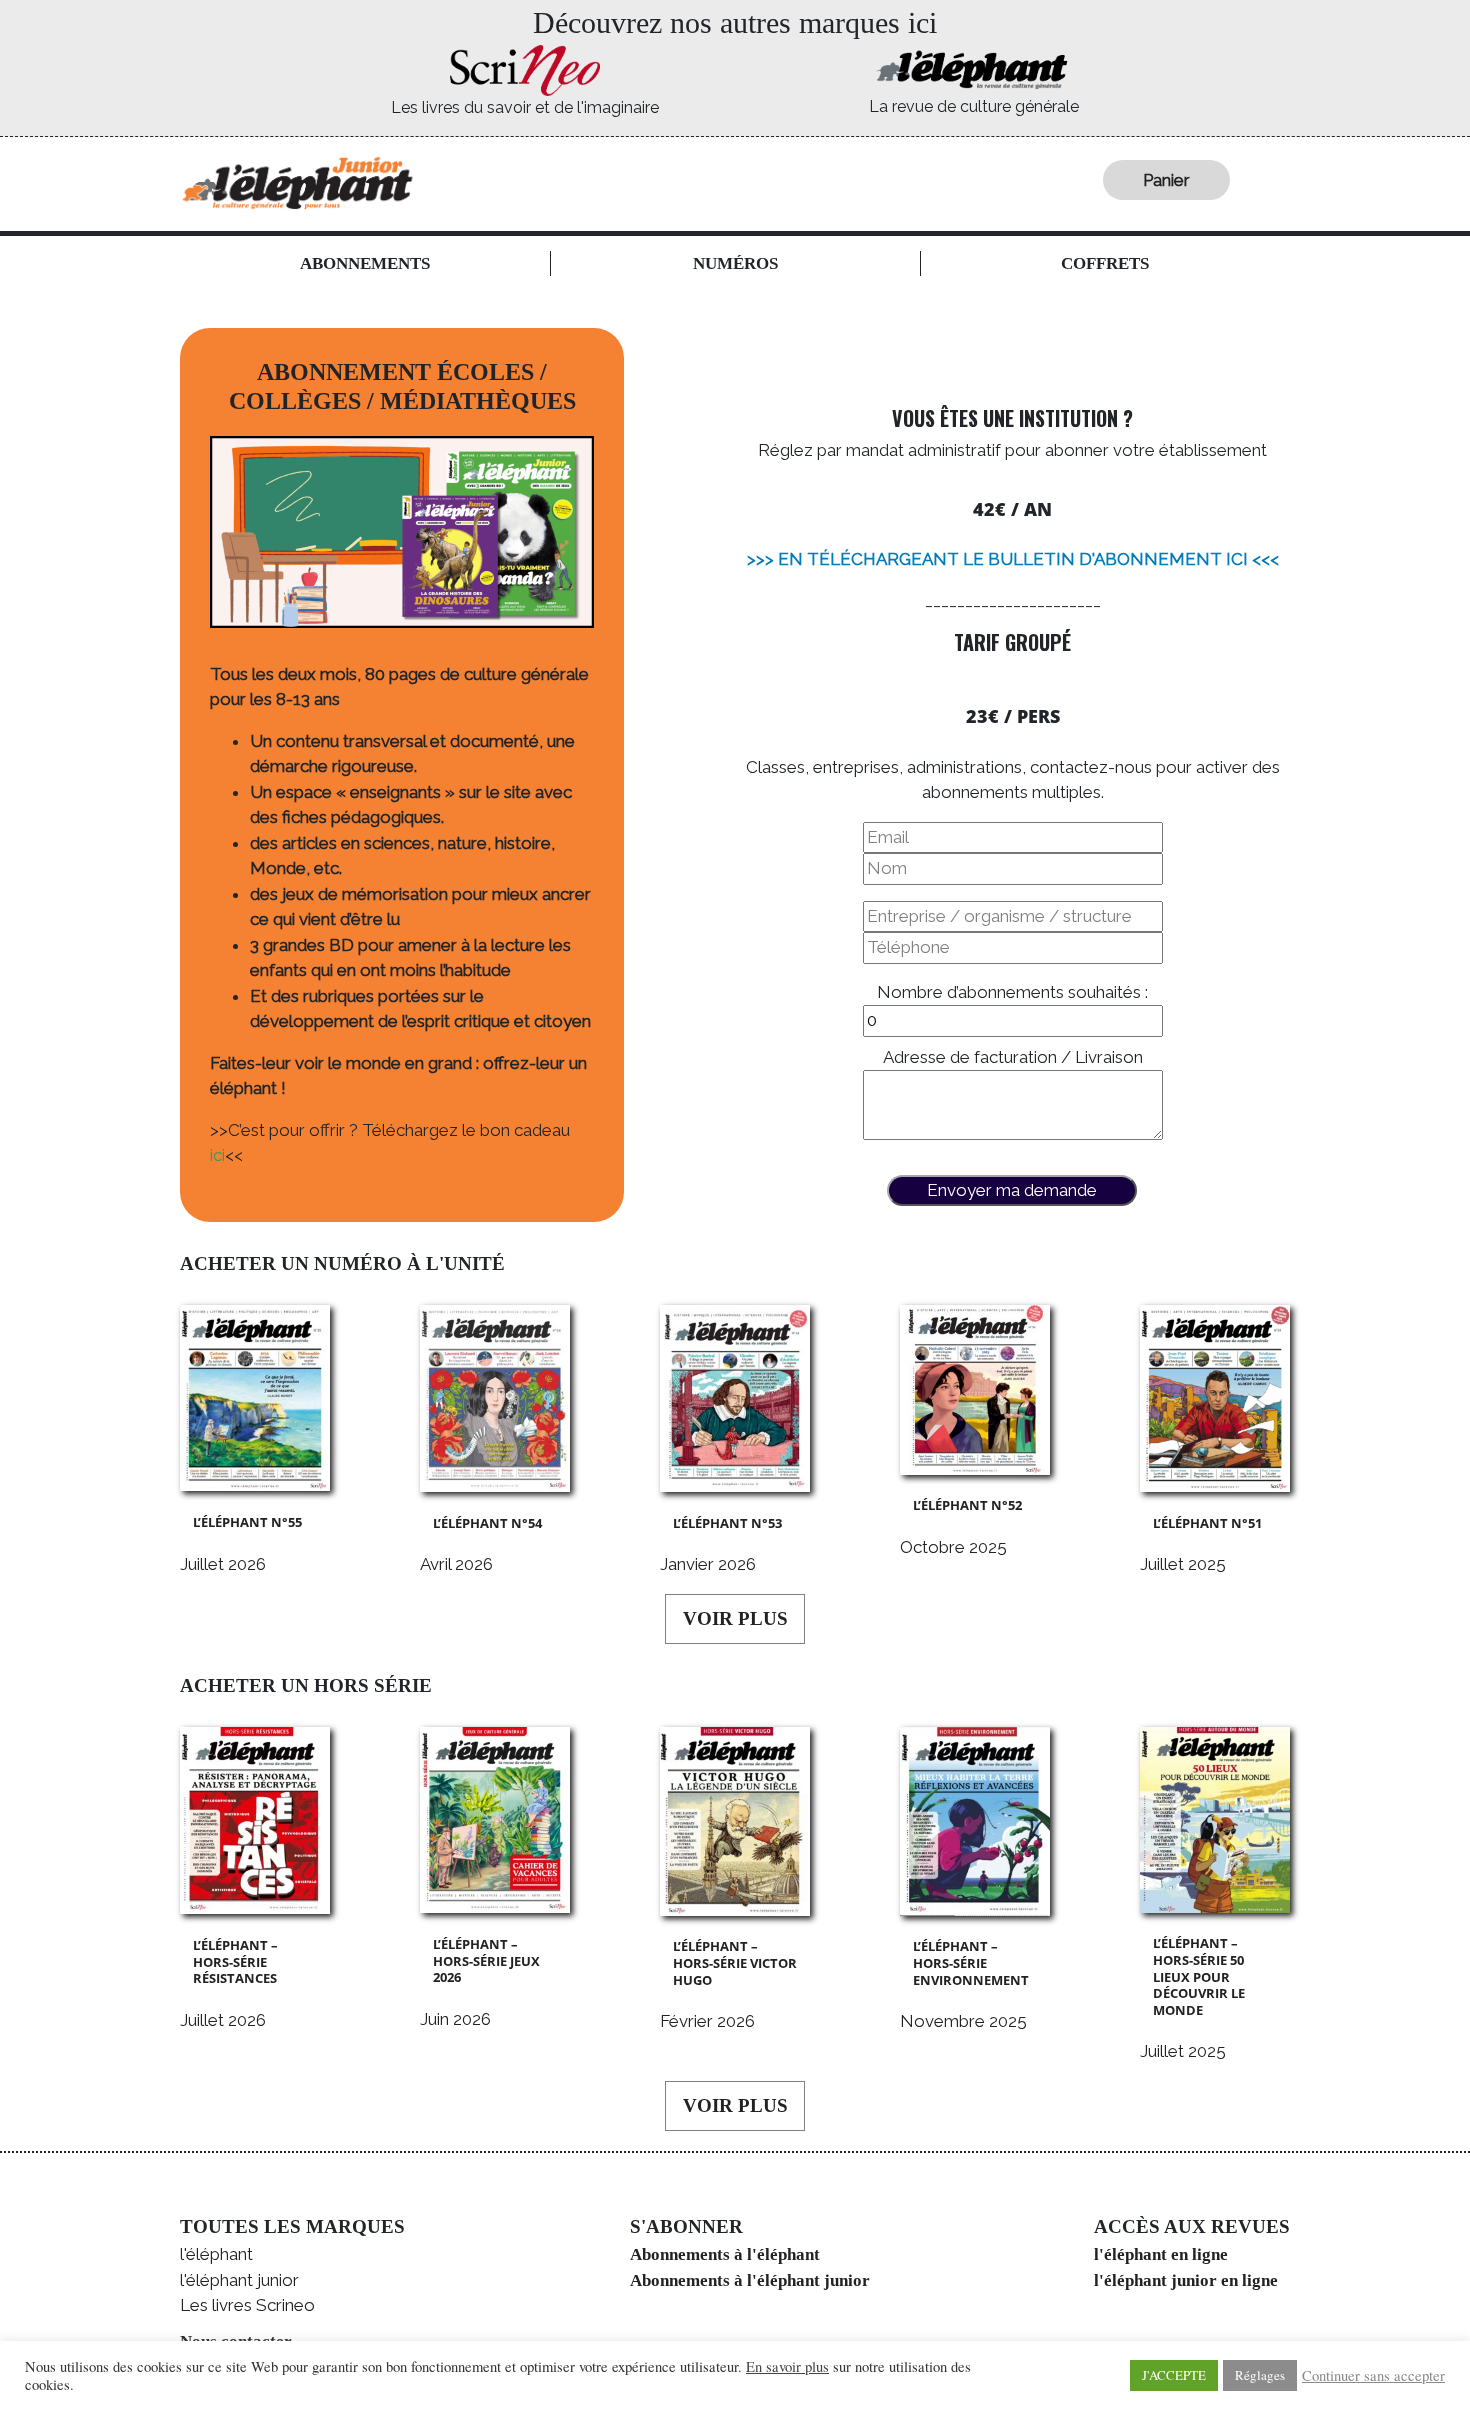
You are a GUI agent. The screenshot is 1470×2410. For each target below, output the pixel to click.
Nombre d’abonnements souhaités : (1012, 992)
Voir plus (735, 1618)
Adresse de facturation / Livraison (1013, 1057)
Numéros (735, 263)
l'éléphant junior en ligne (1186, 2280)
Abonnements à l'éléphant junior (750, 2280)
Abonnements (365, 263)
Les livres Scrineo (247, 2305)
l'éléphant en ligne (1161, 2254)
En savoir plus (787, 2367)
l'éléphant (216, 2254)
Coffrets (1105, 263)
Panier (1166, 180)
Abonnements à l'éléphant (725, 2254)
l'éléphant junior (239, 2280)
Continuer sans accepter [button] (1373, 2376)
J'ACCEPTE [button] (1174, 2375)
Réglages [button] (1260, 2375)
